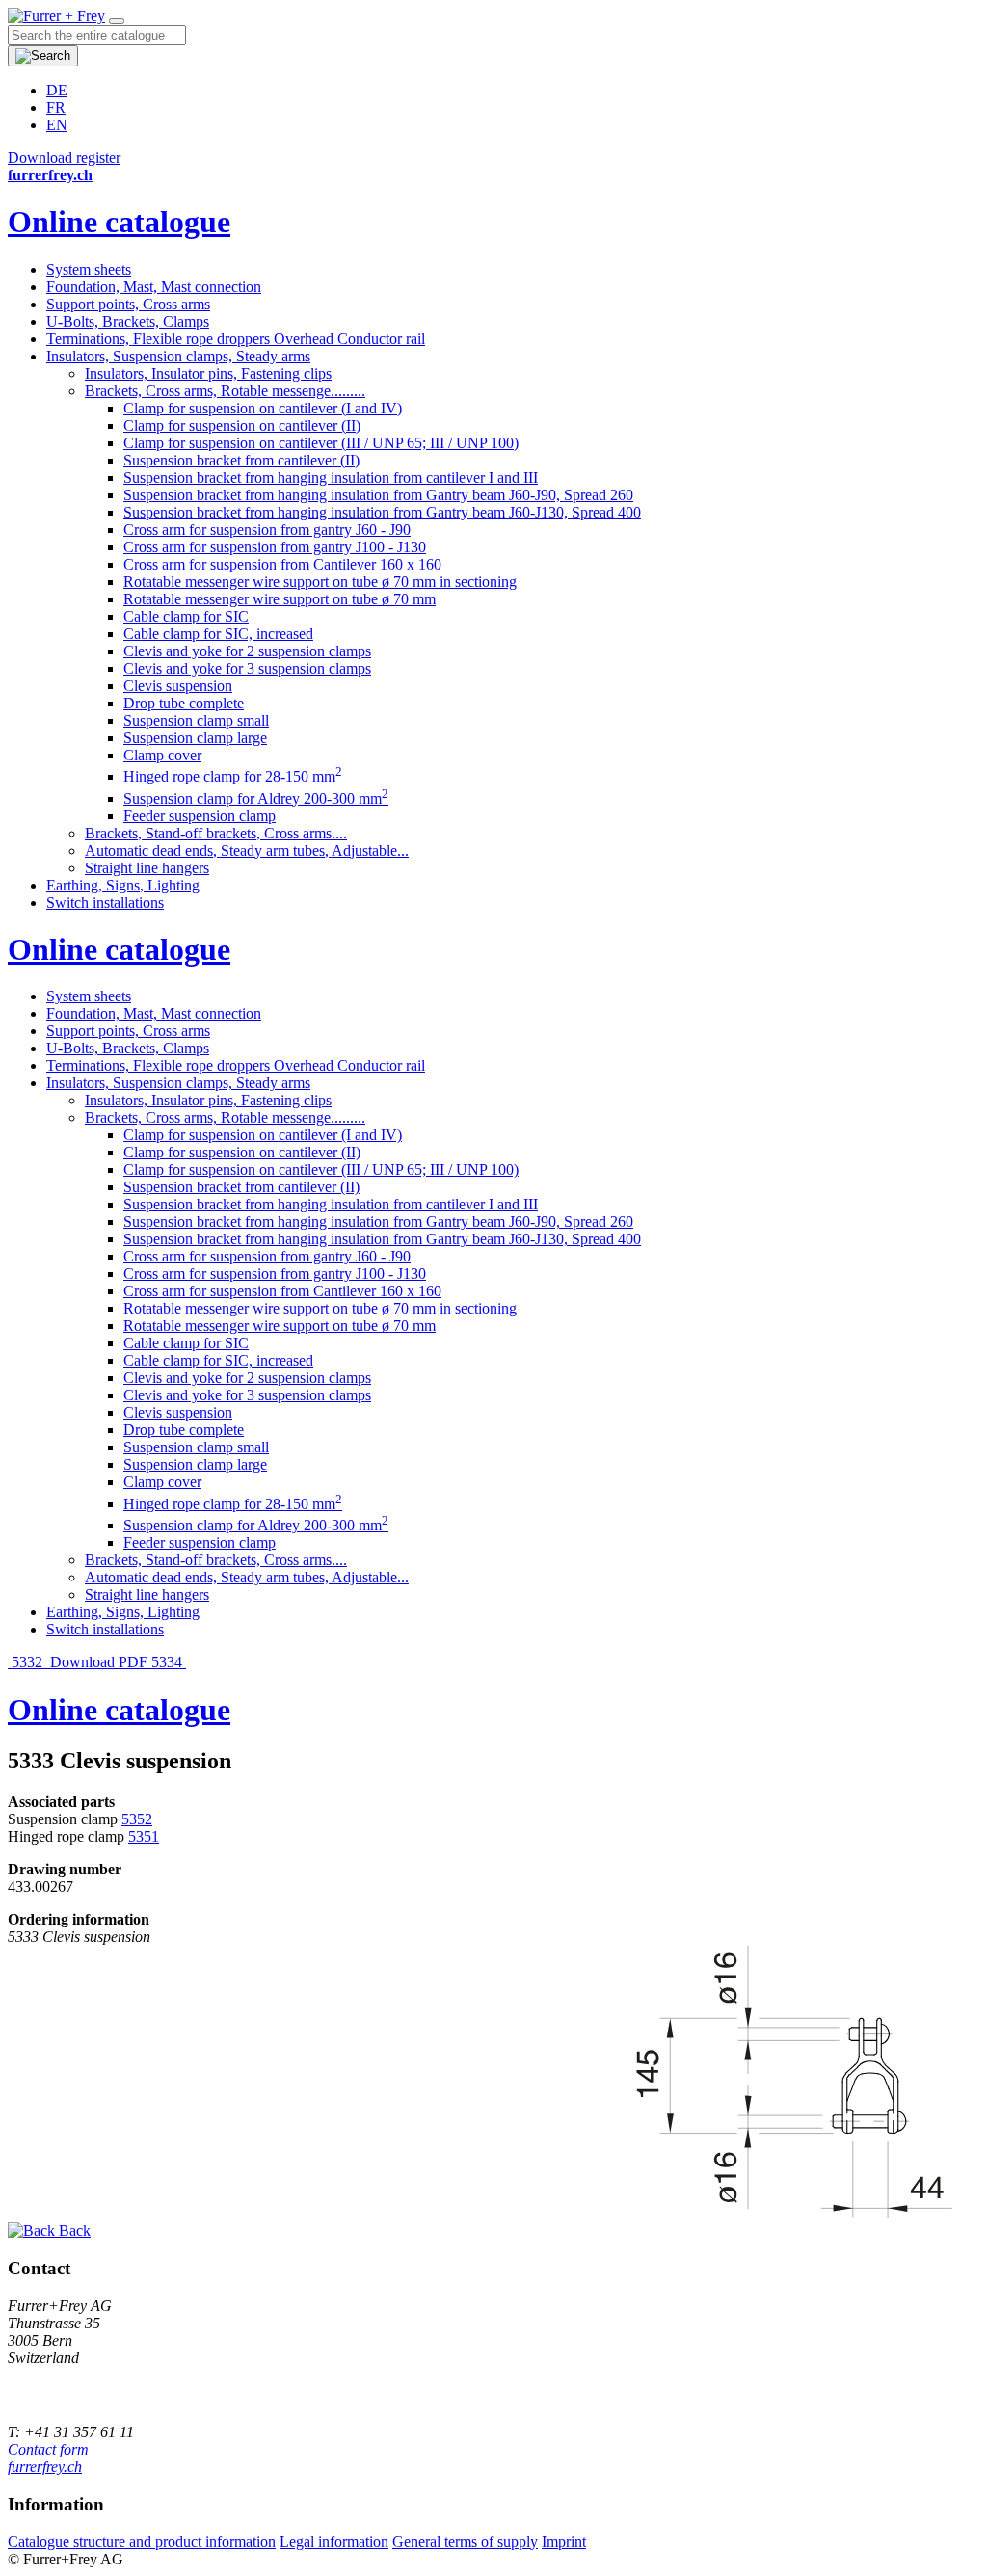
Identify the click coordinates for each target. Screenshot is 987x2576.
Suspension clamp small (196, 720)
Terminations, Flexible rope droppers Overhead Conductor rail (236, 339)
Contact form (48, 2449)
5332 (27, 1662)
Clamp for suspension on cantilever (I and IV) (263, 408)
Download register (64, 158)
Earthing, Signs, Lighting (123, 885)
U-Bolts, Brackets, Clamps (128, 321)
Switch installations (105, 903)
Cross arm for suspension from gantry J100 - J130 (275, 547)
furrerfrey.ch (45, 2467)
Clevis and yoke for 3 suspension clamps (247, 668)
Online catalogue (119, 222)
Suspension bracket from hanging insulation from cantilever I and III (331, 478)
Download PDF (99, 1662)
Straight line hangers (147, 868)
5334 (169, 1662)
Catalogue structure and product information (142, 2542)
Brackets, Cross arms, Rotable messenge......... (225, 391)
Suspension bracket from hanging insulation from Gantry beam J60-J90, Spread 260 (378, 495)
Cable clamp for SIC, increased (218, 634)
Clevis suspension (178, 686)
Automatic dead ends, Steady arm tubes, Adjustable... (247, 850)
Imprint (564, 2542)
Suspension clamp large (195, 738)
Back (73, 2231)
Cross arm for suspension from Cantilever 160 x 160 (282, 564)
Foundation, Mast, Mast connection (154, 287)
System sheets (89, 269)
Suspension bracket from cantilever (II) (241, 460)
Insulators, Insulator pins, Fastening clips (208, 373)
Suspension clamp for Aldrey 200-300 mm (256, 798)
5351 (144, 1836)
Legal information (334, 2542)
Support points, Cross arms (128, 304)
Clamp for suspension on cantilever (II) (242, 425)
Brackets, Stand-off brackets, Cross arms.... (216, 833)
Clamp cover (162, 755)
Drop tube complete (184, 703)
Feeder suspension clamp (200, 816)
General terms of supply (465, 2542)
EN (57, 125)
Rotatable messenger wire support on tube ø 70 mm (280, 599)
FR (56, 107)
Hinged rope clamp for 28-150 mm (233, 776)
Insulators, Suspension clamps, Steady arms (178, 356)
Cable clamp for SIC (186, 616)
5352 (137, 1819)
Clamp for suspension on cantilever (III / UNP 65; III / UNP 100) (321, 443)
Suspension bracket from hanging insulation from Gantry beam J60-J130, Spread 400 (382, 512)
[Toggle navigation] (117, 21)
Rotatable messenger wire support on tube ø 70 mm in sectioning (320, 582)
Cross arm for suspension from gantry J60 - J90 (267, 530)
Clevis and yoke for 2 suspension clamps (247, 651)
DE (57, 90)
